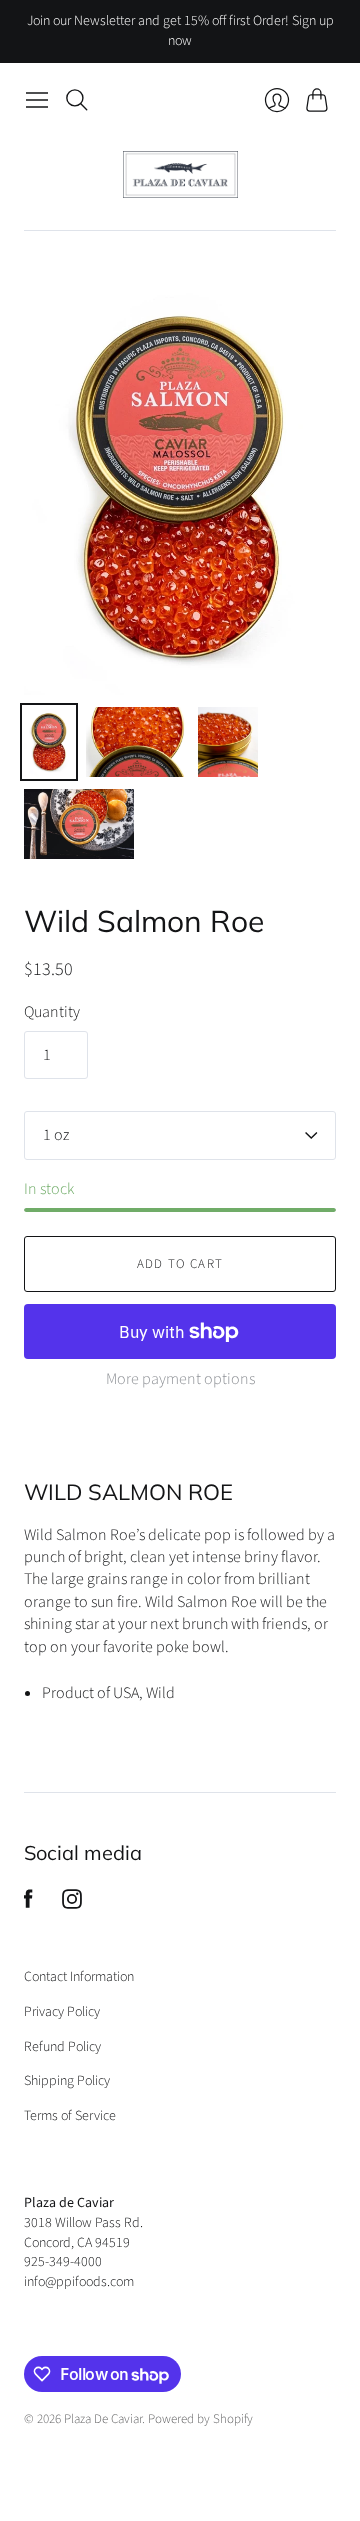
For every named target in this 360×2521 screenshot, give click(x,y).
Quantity (52, 1012)
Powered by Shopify (200, 2419)
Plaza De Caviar (103, 2419)
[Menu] (37, 100)
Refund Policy (62, 2047)
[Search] (77, 100)
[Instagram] (72, 1904)
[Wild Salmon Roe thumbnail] (49, 742)
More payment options (180, 1379)
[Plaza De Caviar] (180, 174)
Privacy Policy (62, 2012)
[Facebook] (28, 1904)
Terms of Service (70, 2116)
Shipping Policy (67, 2081)
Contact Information (79, 1977)
